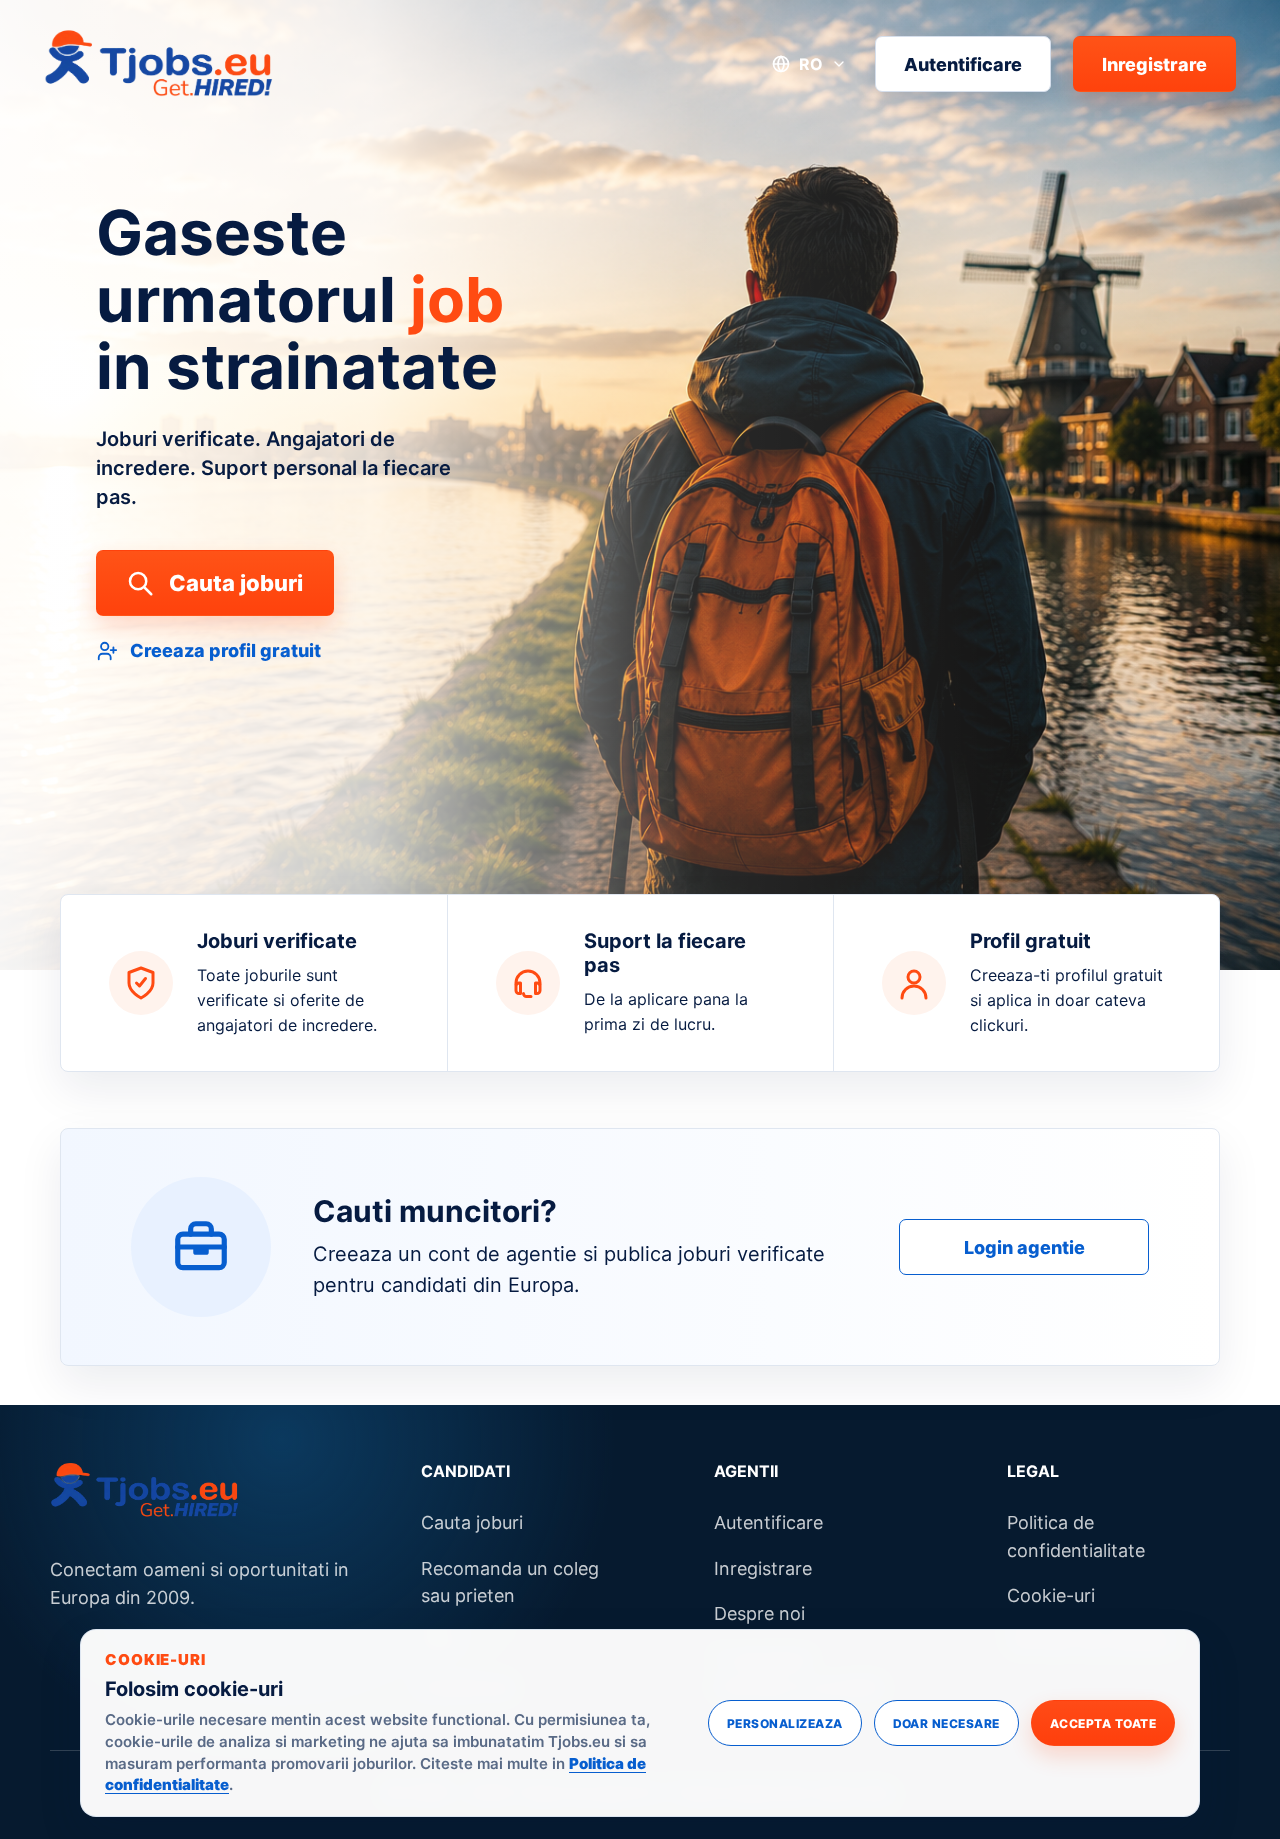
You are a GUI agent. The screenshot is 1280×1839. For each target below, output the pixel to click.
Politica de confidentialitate (1076, 1536)
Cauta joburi (236, 583)
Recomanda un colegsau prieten (510, 1582)
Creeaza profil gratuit (225, 650)
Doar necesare (946, 1723)
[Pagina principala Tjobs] (159, 64)
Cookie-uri (1051, 1595)
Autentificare (963, 63)
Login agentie (1024, 1247)
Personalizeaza (785, 1723)
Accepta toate (1103, 1723)
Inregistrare (1154, 63)
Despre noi (759, 1613)
